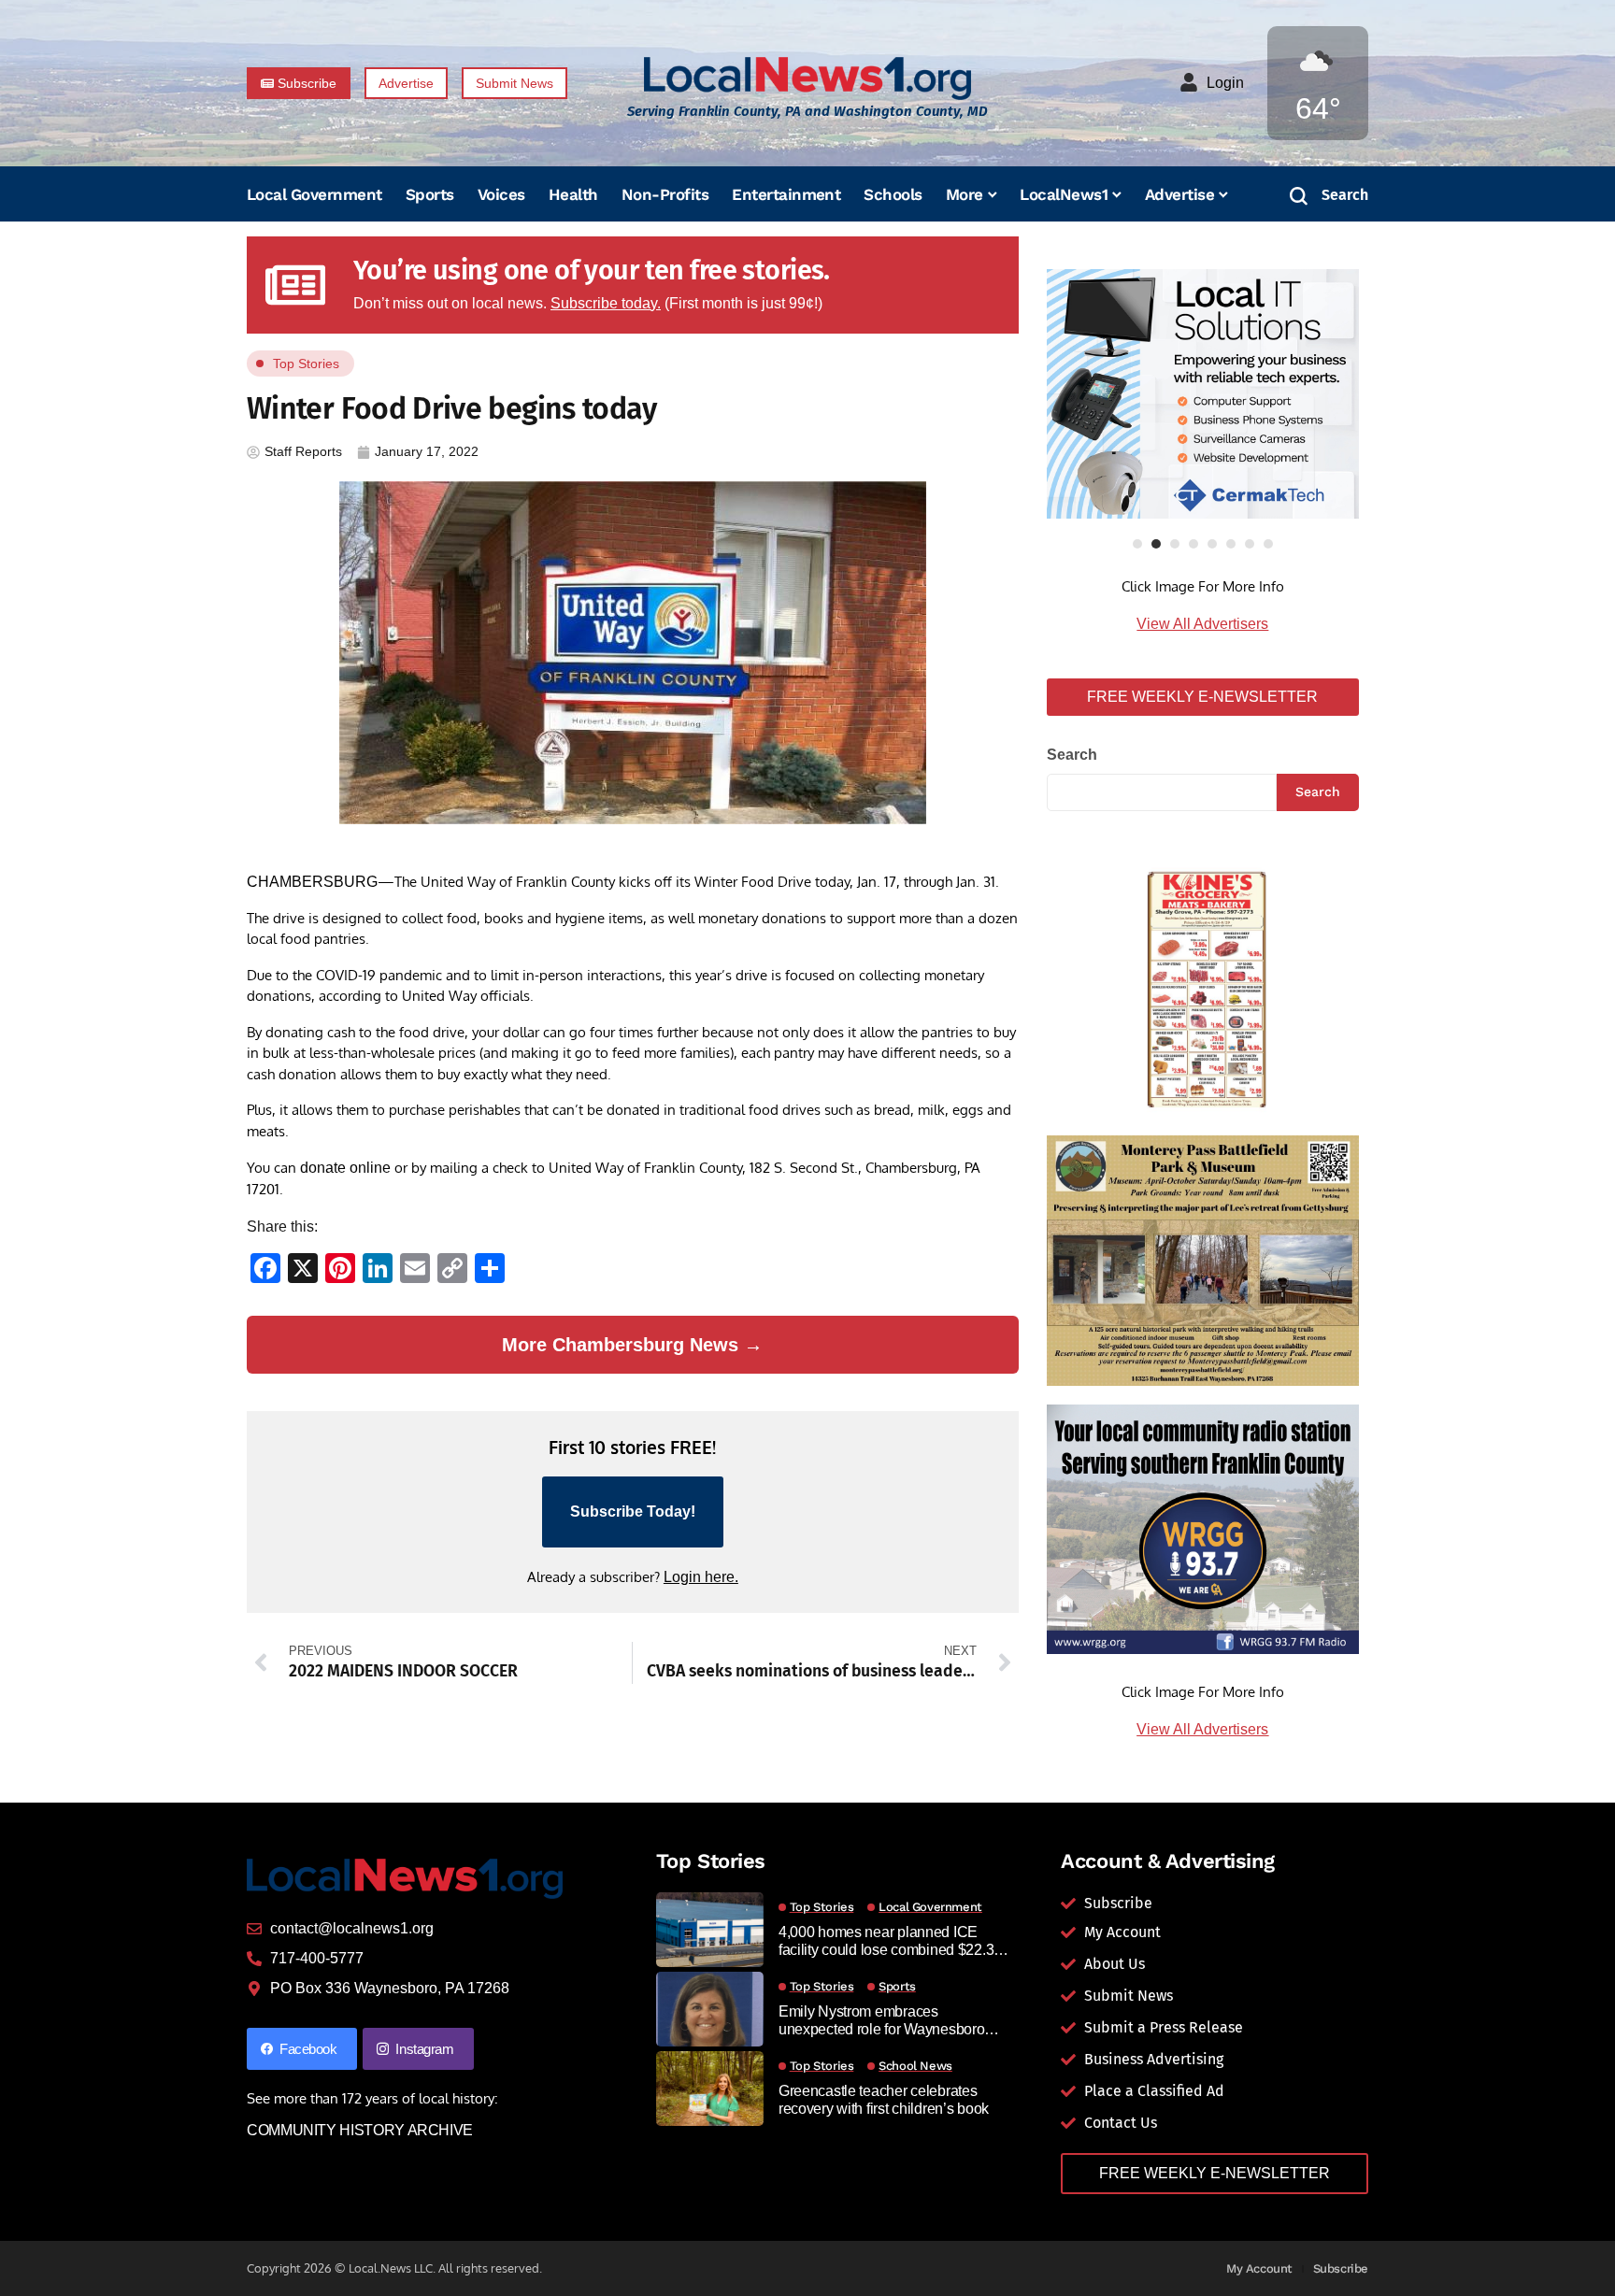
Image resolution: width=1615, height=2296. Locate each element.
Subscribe (1341, 2268)
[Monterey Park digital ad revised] (1203, 1259)
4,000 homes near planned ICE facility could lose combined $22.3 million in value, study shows (886, 1941)
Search (1072, 755)
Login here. (701, 1577)
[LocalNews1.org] (807, 78)
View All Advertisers (1202, 624)
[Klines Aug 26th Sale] (1203, 991)
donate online (345, 1168)
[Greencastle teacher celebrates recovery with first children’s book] (710, 2089)
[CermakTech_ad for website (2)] (1203, 394)
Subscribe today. (606, 303)
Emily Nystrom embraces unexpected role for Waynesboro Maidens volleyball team (882, 2021)
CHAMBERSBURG (312, 882)
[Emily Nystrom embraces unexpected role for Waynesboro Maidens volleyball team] (710, 2009)
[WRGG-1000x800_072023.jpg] (1203, 1528)
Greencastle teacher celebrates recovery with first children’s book (884, 2100)
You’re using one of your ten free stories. (592, 271)
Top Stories (306, 364)
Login (1225, 83)
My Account (1259, 2268)
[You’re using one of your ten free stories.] (295, 285)
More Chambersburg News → (632, 1345)
